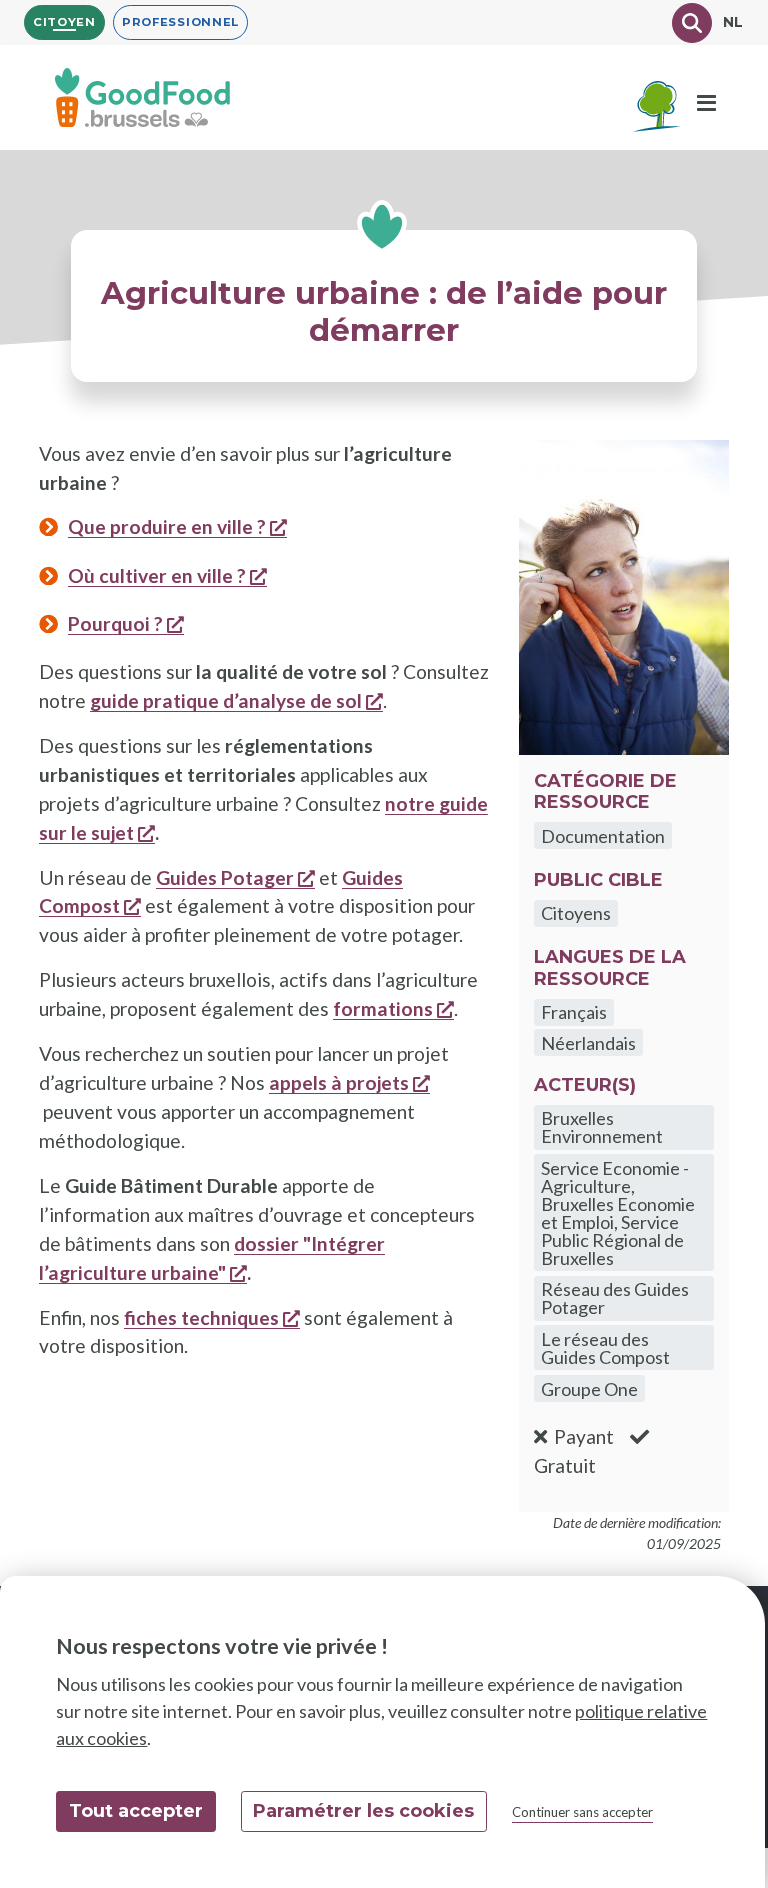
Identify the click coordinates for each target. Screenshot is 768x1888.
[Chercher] (692, 23)
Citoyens (576, 913)
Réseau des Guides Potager (615, 1298)
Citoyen (64, 22)
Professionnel (180, 22)
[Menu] (706, 104)
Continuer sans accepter (582, 1812)
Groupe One (589, 1389)
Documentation (603, 836)
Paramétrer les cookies (363, 1811)
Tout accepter (136, 1811)
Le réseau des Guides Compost (605, 1348)
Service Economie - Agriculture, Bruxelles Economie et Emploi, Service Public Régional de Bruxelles (618, 1213)
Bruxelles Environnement (602, 1127)
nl (733, 22)
